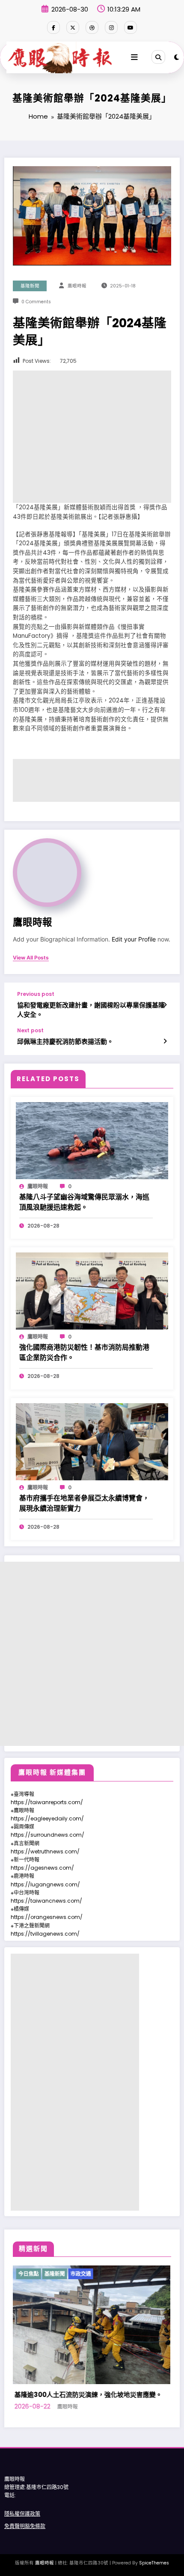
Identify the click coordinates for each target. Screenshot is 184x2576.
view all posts (31, 958)
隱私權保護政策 (22, 2514)
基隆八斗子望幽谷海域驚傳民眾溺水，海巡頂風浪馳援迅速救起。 (84, 1202)
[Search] (158, 57)
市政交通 (61, 2274)
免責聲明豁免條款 (25, 2526)
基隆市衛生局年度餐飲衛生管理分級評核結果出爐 (92, 2395)
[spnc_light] (177, 57)
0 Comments (36, 302)
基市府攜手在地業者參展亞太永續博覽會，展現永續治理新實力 (84, 1503)
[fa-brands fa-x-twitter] (73, 27)
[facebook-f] (53, 27)
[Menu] (134, 57)
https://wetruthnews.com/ (45, 1851)
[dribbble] (92, 27)
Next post (30, 1031)
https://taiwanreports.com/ (47, 1802)
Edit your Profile (134, 939)
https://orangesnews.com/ (47, 1917)
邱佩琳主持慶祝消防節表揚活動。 (65, 1041)
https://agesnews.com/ (42, 1868)
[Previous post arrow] (165, 1005)
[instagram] (111, 27)
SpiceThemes (154, 2563)
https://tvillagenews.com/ (45, 1934)
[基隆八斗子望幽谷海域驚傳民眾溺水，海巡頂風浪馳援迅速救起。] (92, 1140)
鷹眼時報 (77, 286)
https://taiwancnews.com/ (46, 1901)
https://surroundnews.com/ (47, 1835)
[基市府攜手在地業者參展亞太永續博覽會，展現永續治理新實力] (92, 1441)
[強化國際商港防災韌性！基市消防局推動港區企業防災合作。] (92, 1290)
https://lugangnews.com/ (45, 1884)
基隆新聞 (30, 286)
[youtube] (131, 27)
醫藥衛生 (87, 2274)
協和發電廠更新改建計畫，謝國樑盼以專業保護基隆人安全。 (91, 1010)
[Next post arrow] (165, 1041)
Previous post (36, 994)
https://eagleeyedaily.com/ (47, 1818)
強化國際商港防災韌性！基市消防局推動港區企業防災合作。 (84, 1352)
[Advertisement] (92, 437)
